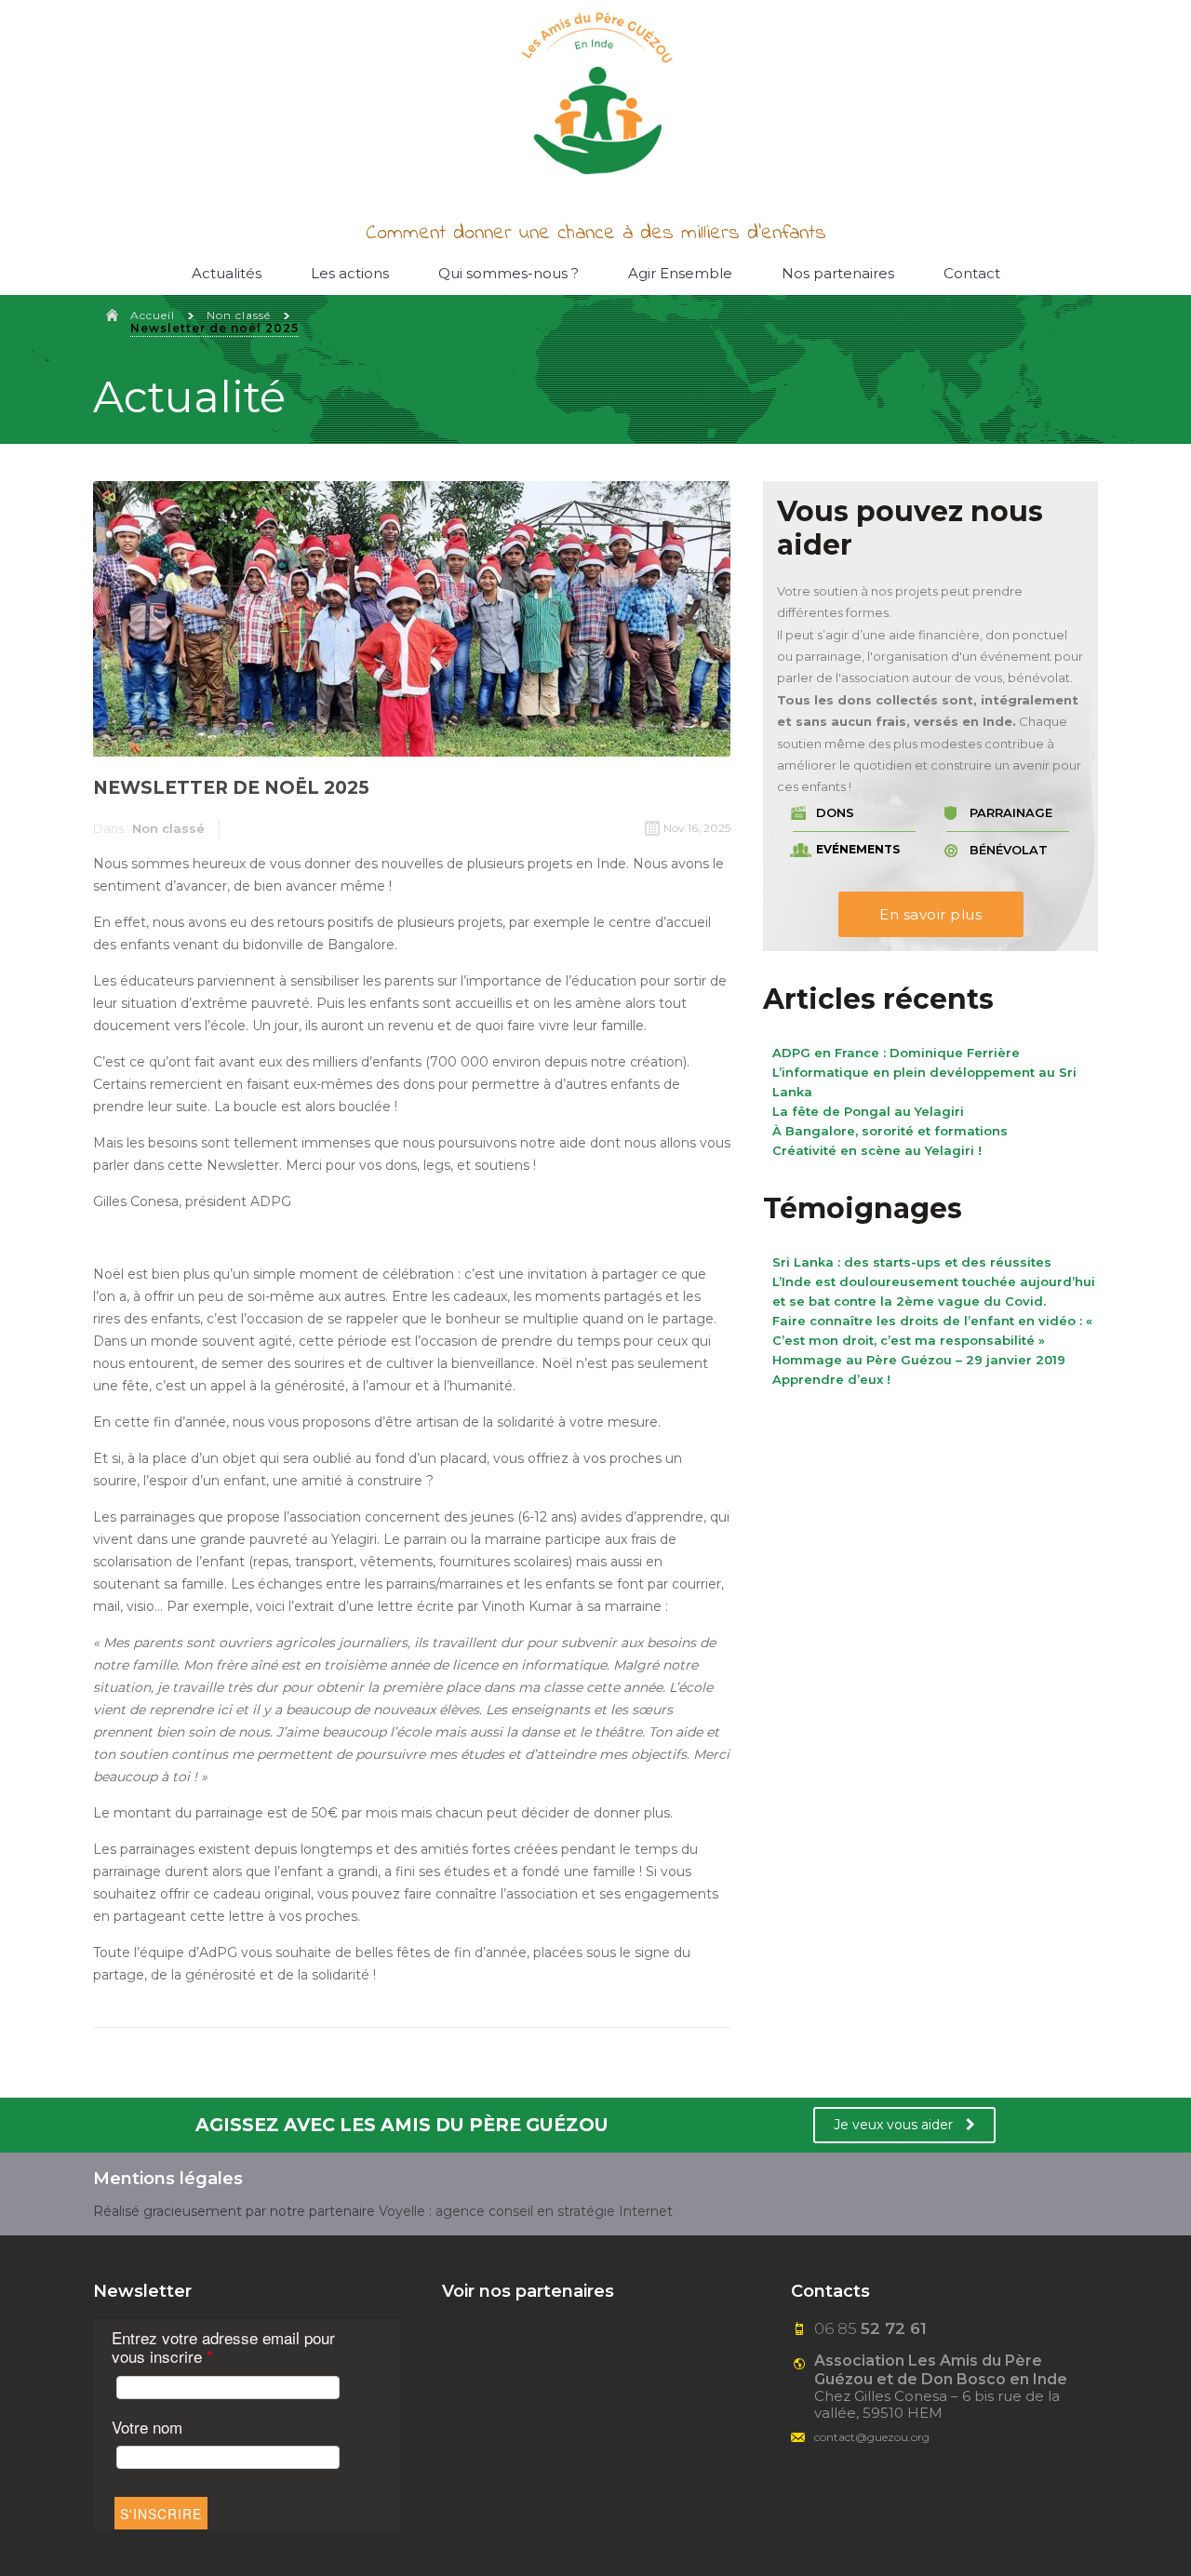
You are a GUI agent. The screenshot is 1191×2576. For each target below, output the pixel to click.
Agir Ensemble (680, 273)
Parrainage (1011, 813)
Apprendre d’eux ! (831, 1379)
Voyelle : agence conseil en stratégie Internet (526, 2211)
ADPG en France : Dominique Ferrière (896, 1053)
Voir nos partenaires (528, 2291)
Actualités (227, 273)
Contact (972, 273)
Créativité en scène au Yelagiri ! (877, 1150)
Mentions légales (168, 2179)
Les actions (350, 273)
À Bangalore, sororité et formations (890, 1131)
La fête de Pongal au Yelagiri (868, 1111)
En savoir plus (930, 914)
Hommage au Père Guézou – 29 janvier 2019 (919, 1360)
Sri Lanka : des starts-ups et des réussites (912, 1262)
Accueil (153, 315)
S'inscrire (161, 2514)
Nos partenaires (838, 273)
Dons (835, 813)
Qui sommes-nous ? (509, 273)
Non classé (239, 315)
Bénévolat (1009, 850)
